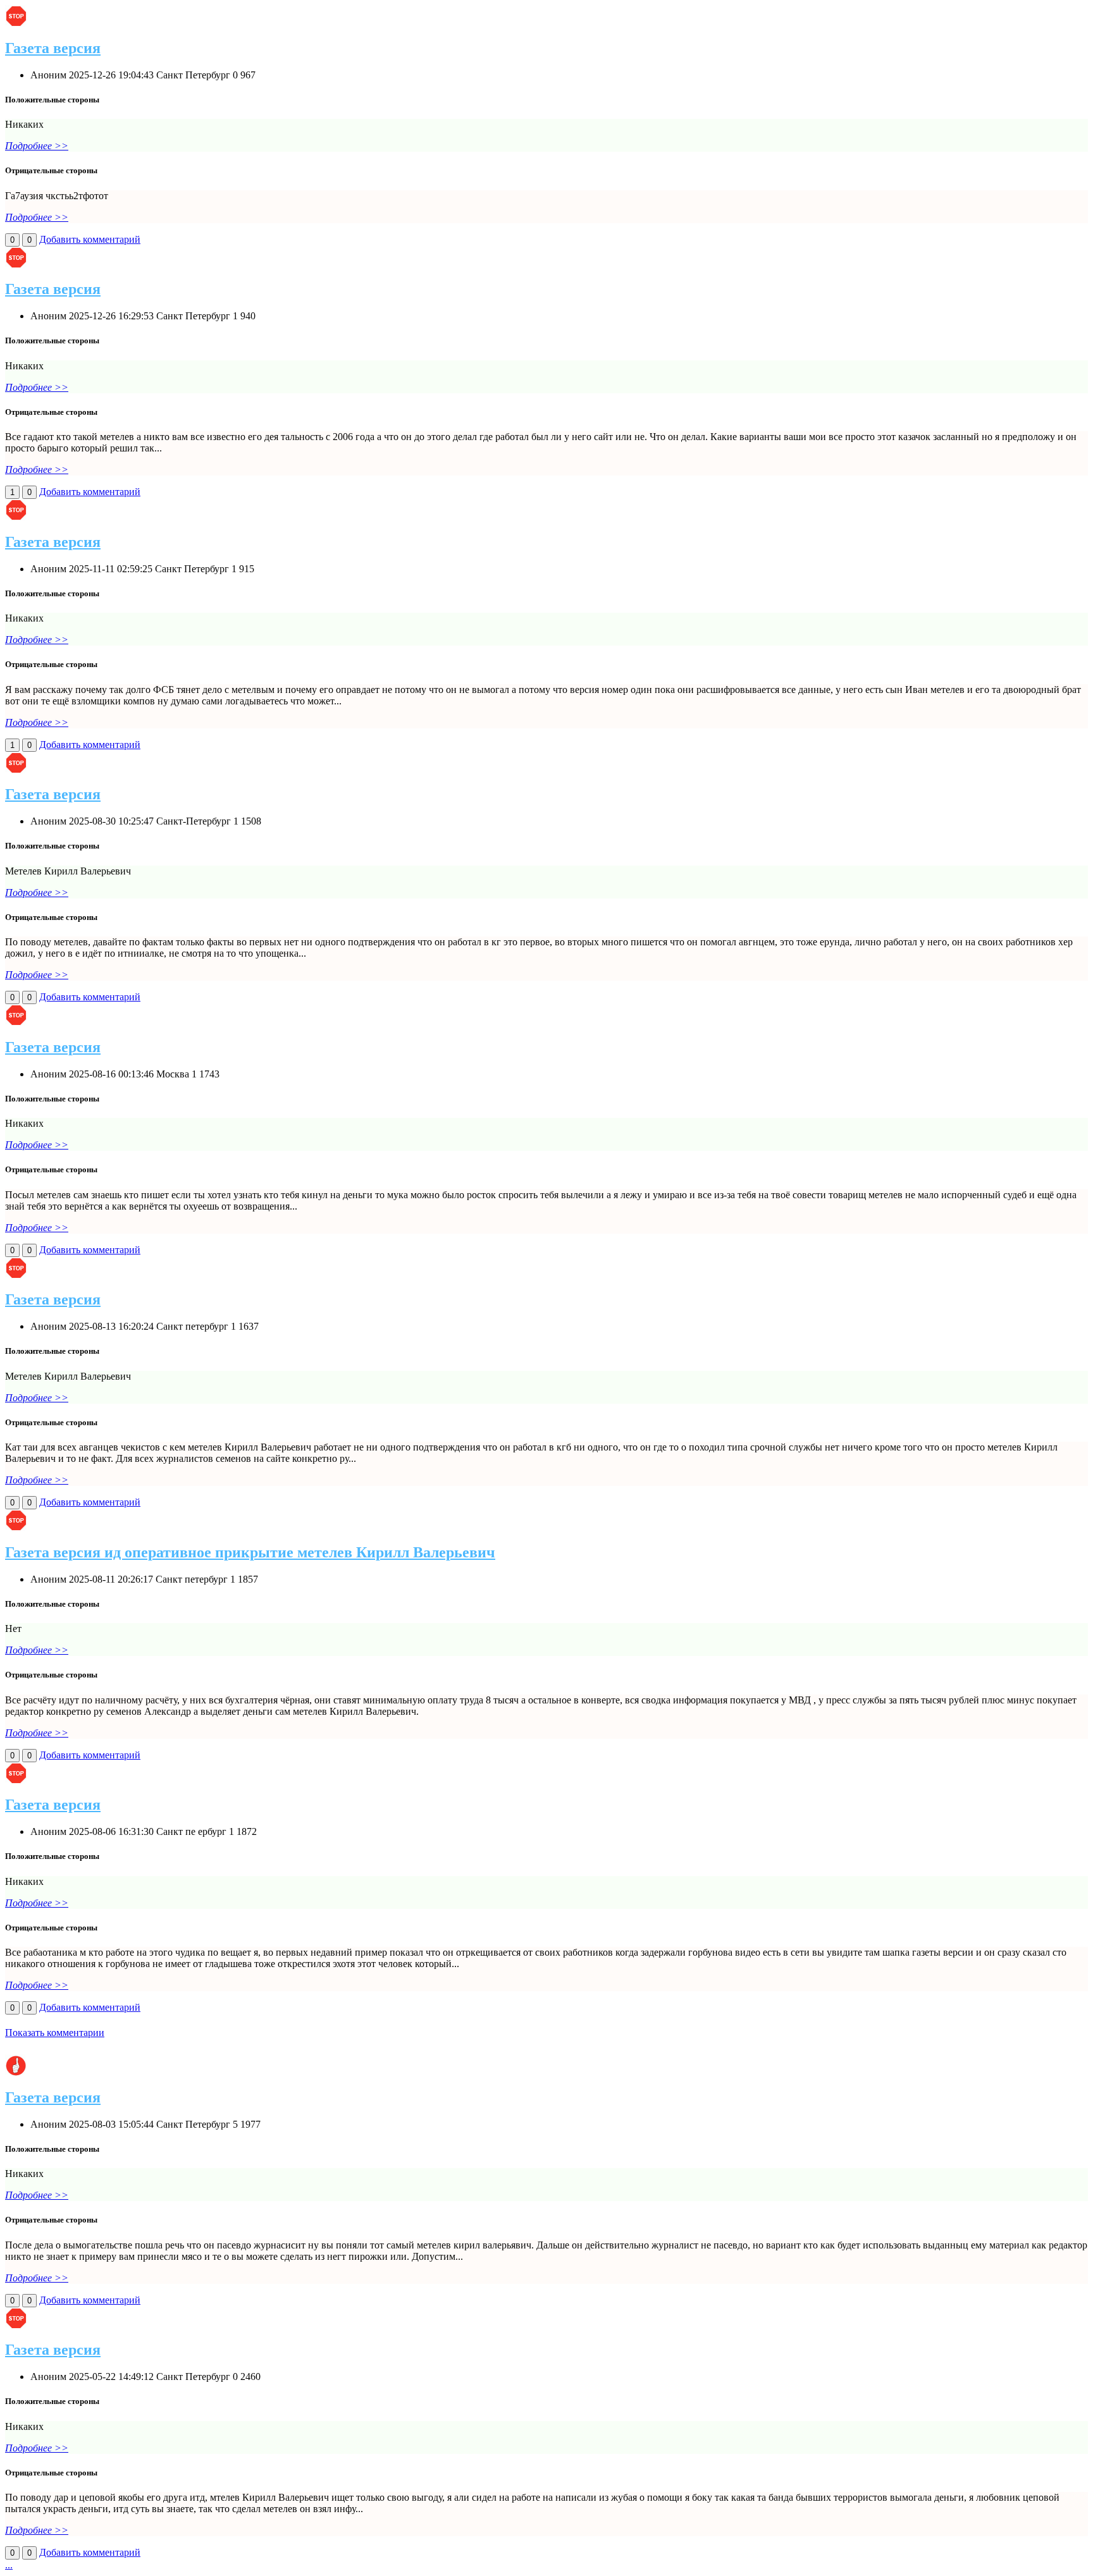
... (9, 2565)
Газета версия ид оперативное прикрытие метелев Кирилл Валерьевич (250, 1552)
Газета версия (53, 48)
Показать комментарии (55, 2033)
